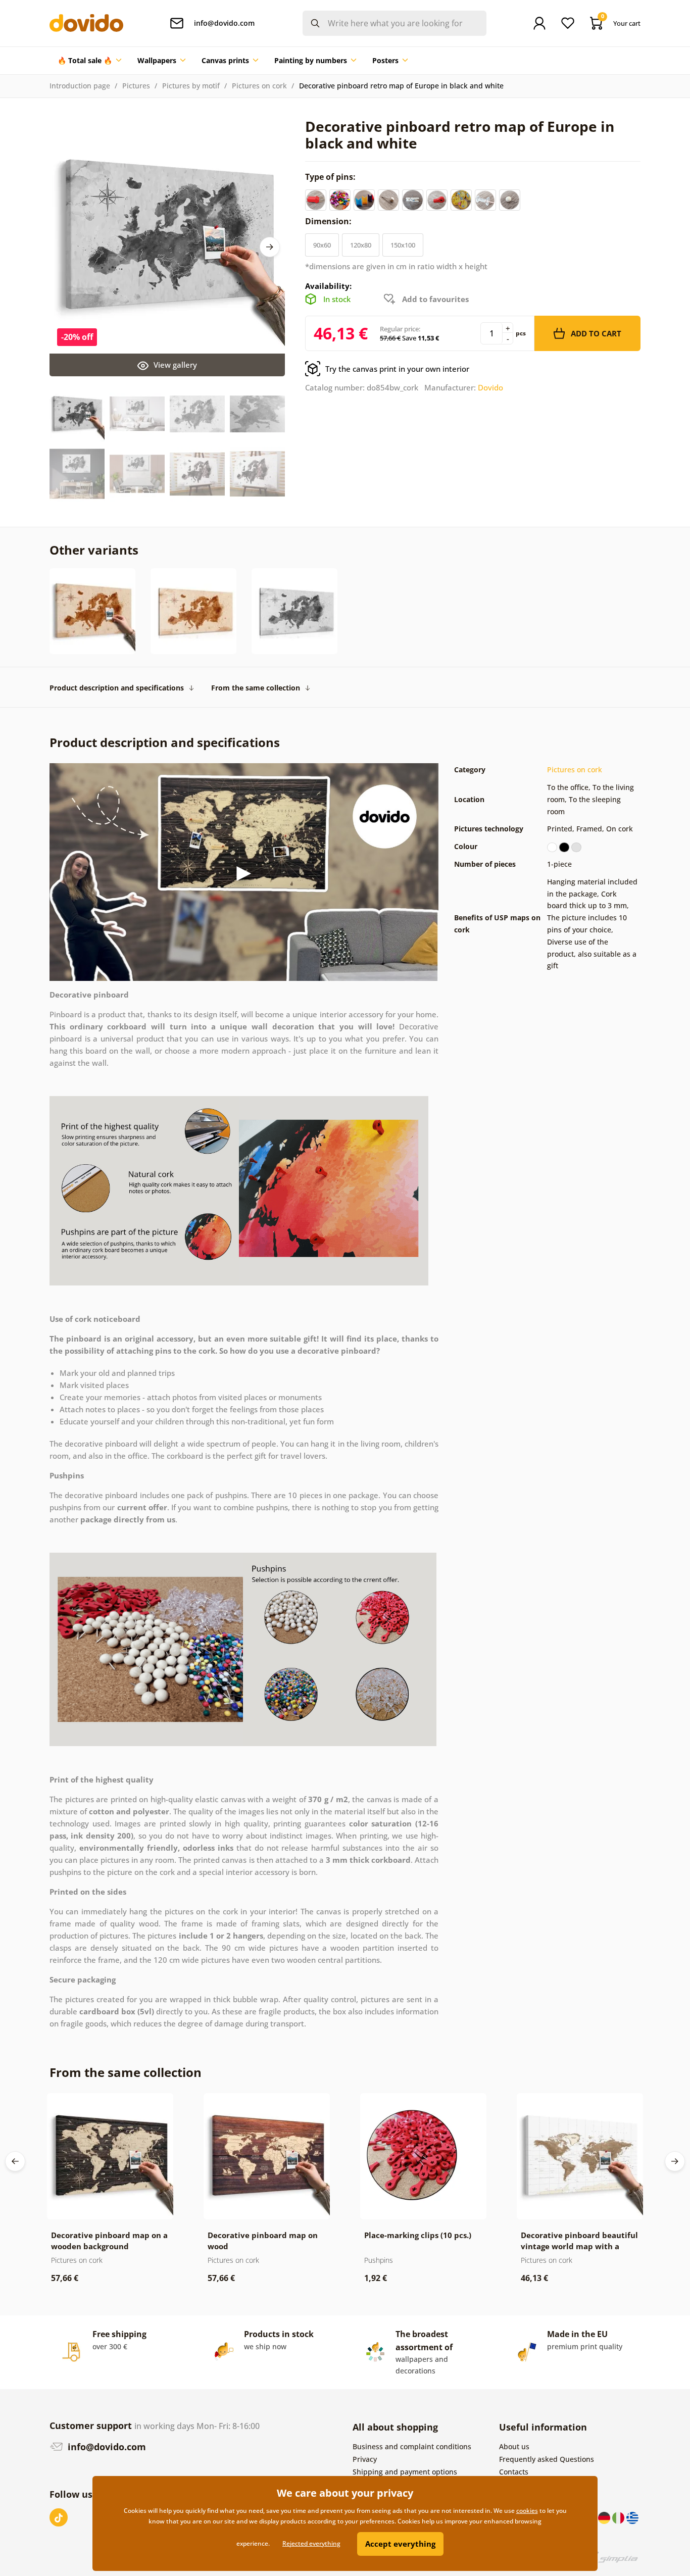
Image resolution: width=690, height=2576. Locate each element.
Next (270, 247)
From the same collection (256, 688)
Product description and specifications (117, 688)
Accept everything (400, 2544)
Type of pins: (331, 177)
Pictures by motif (191, 86)
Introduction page (80, 86)
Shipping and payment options (405, 2472)
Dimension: (329, 221)
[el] (632, 2517)
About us (514, 2446)
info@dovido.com (106, 2447)
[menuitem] (89, 61)
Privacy (365, 2459)
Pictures (136, 86)
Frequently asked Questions (547, 2459)
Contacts (514, 2472)
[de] (605, 2517)
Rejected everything (311, 2543)
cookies (527, 2511)
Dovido (490, 387)
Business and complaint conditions (412, 2446)
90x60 (322, 245)
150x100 (403, 245)
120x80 (361, 245)
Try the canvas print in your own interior (397, 369)
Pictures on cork (259, 86)
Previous (15, 2161)
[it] (619, 2517)
